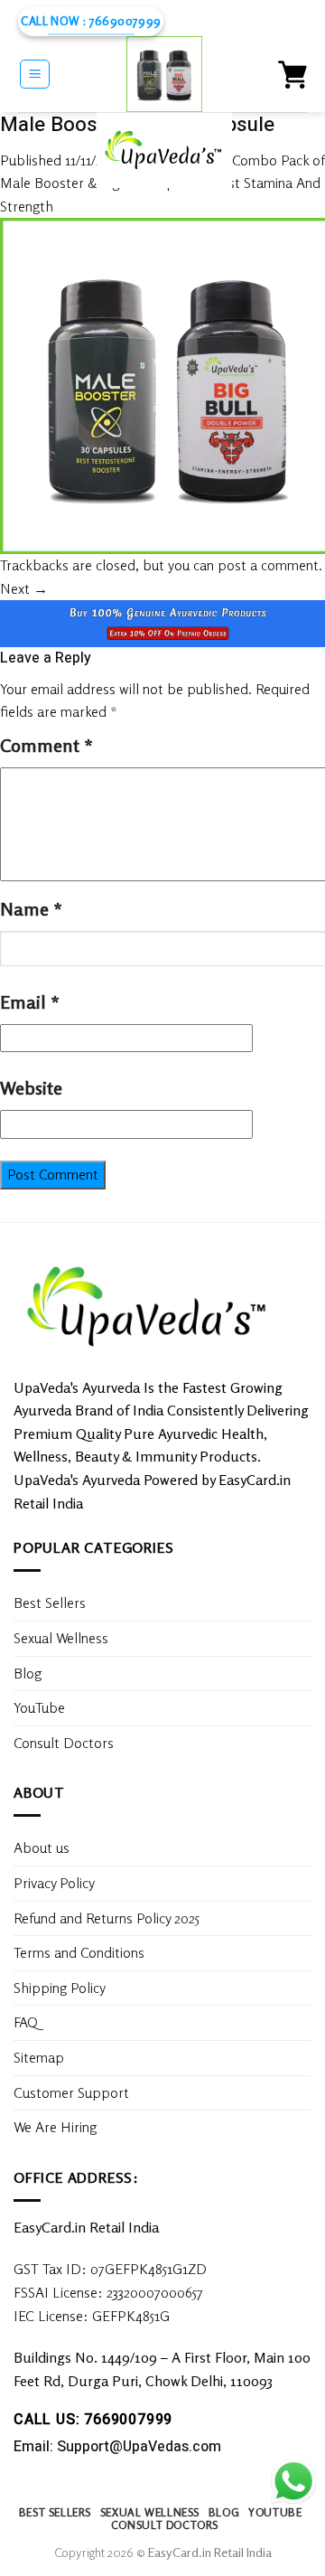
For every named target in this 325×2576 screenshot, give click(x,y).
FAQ (26, 2022)
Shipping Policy (61, 1988)
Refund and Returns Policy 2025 (107, 1918)
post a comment (268, 565)
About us (42, 1847)
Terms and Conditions (79, 1952)
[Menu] (35, 74)
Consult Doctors (64, 1743)
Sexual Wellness (61, 1638)
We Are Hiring (55, 2127)
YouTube (39, 1707)
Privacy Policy (54, 1883)
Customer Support (71, 2092)
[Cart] (292, 74)
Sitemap (39, 2057)
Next (24, 588)
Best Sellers (50, 1603)
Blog (28, 1673)
